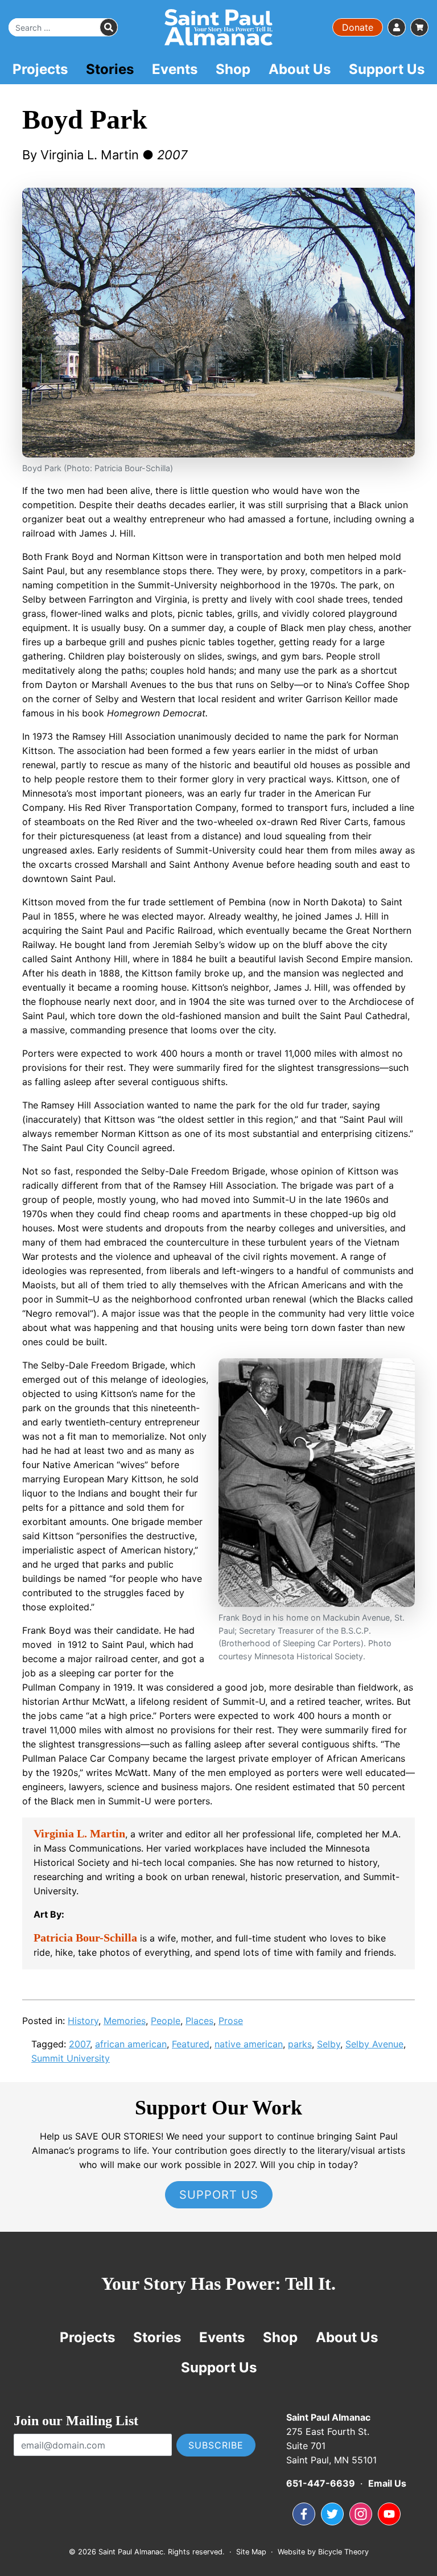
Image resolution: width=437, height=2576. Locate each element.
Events (175, 69)
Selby (329, 2044)
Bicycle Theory (343, 2552)
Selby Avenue (374, 2044)
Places (199, 2021)
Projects (40, 69)
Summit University (71, 2058)
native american (249, 2044)
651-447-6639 (321, 2483)
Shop (233, 69)
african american (131, 2044)
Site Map (251, 2552)
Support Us (387, 69)
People (166, 2021)
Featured (191, 2044)
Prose (231, 2021)
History (83, 2021)
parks (300, 2044)
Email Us (387, 2483)
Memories (125, 2021)
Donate (358, 27)
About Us (300, 69)
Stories (110, 69)
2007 (79, 2044)
